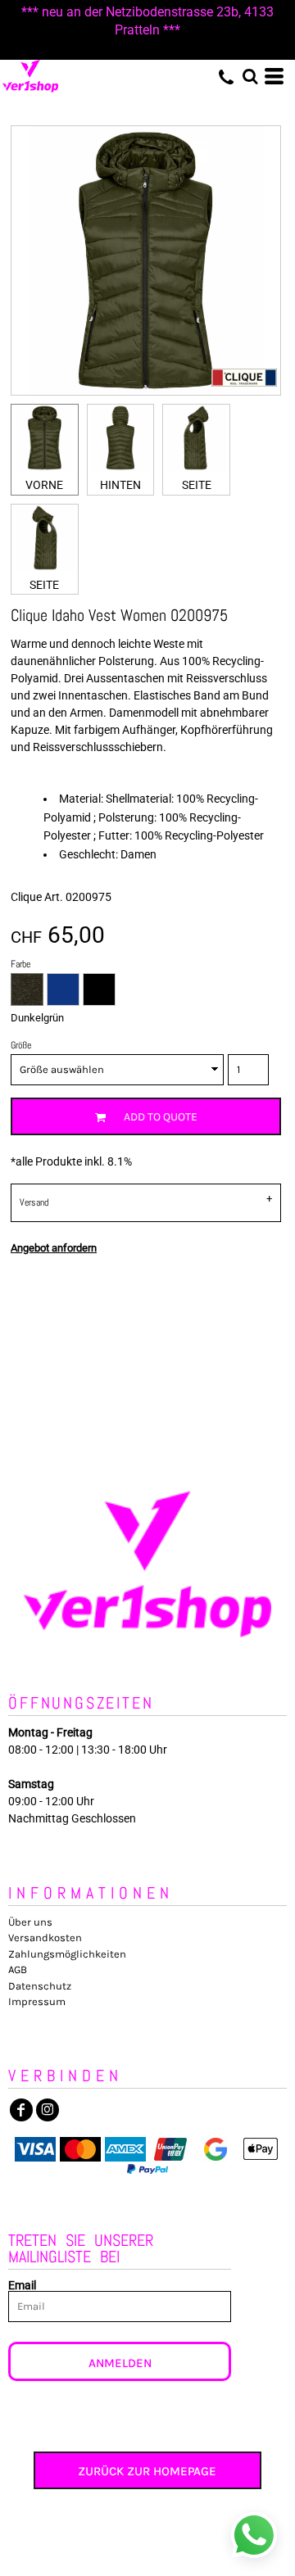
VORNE (44, 485)
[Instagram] (48, 2110)
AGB (18, 1969)
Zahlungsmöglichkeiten (67, 1954)
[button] (250, 76)
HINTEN (120, 485)
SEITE (197, 485)
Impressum (37, 2001)
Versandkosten (45, 1938)
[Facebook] (21, 2110)
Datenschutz (40, 1986)
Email (22, 2285)
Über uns (30, 1922)
